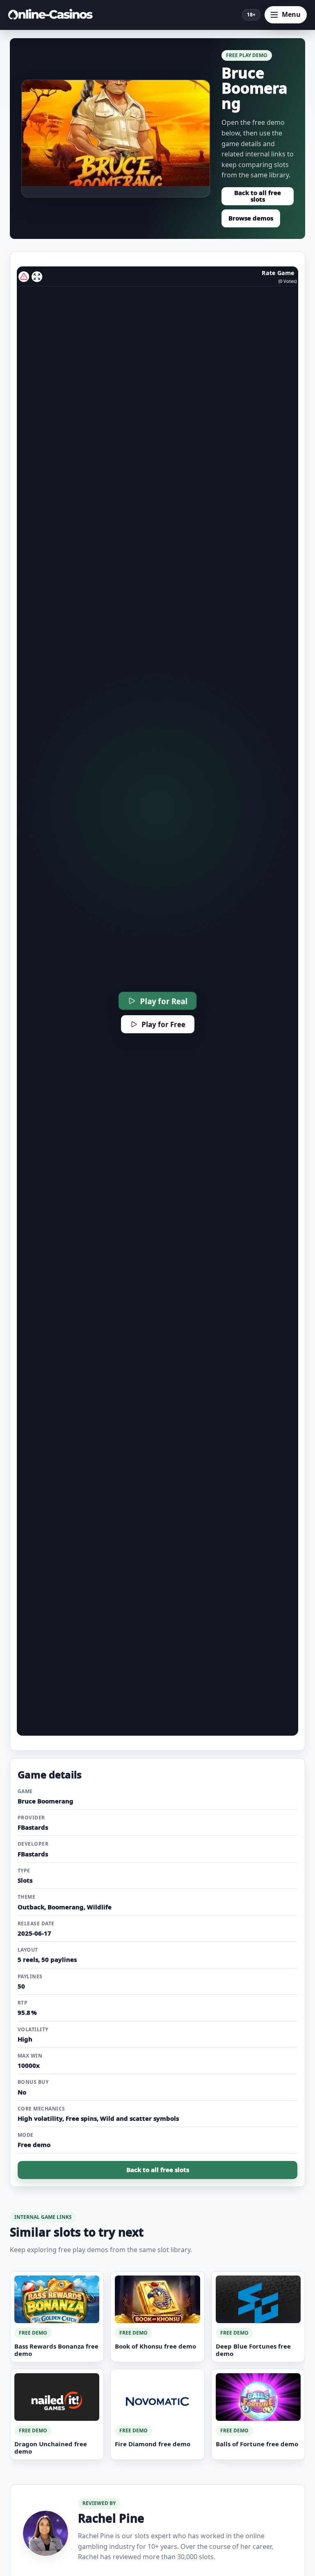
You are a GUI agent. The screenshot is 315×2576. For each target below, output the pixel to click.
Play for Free (163, 1024)
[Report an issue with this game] (24, 277)
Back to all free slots (258, 196)
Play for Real (164, 1001)
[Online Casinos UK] (53, 15)
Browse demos (251, 218)
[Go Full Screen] (37, 277)
